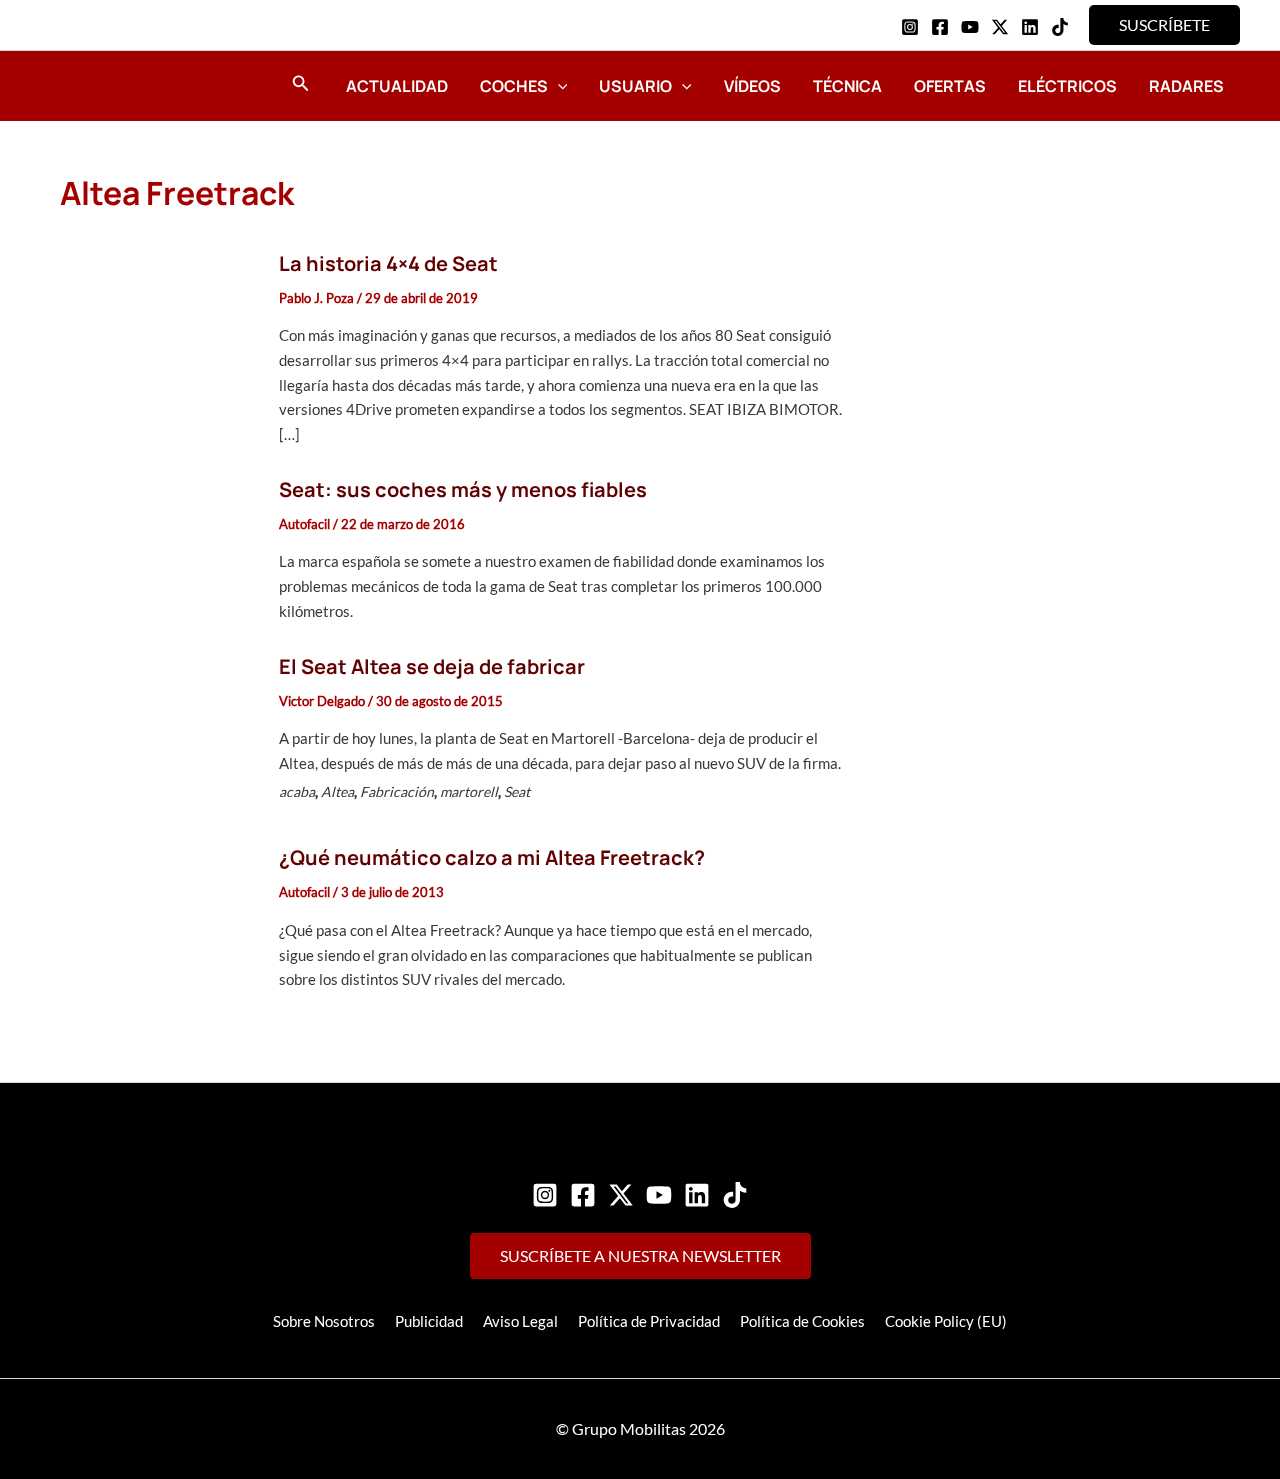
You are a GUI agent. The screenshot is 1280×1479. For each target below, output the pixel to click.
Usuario (635, 86)
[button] (1164, 25)
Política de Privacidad (649, 1321)
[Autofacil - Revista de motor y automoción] (115, 85)
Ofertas (950, 86)
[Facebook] (940, 27)
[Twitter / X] (1000, 27)
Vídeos (752, 86)
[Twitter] (621, 1195)
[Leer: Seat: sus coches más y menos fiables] (158, 548)
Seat (517, 791)
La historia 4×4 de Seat (388, 263)
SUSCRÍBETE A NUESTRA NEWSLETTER (640, 1255)
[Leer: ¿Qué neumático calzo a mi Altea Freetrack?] (158, 917)
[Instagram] (910, 27)
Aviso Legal (520, 1321)
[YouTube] (970, 27)
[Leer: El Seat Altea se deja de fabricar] (158, 732)
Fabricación (397, 791)
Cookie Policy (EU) (946, 1321)
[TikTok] (1060, 27)
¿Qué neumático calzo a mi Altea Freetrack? (492, 857)
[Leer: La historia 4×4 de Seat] (158, 347)
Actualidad (397, 86)
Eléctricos (1067, 86)
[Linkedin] (1030, 27)
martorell (469, 791)
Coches (514, 86)
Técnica (847, 86)
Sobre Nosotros (324, 1321)
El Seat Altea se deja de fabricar (432, 666)
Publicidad (429, 1321)
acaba (297, 791)
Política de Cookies (802, 1321)
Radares (1186, 86)
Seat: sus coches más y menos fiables (463, 489)
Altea (337, 791)
